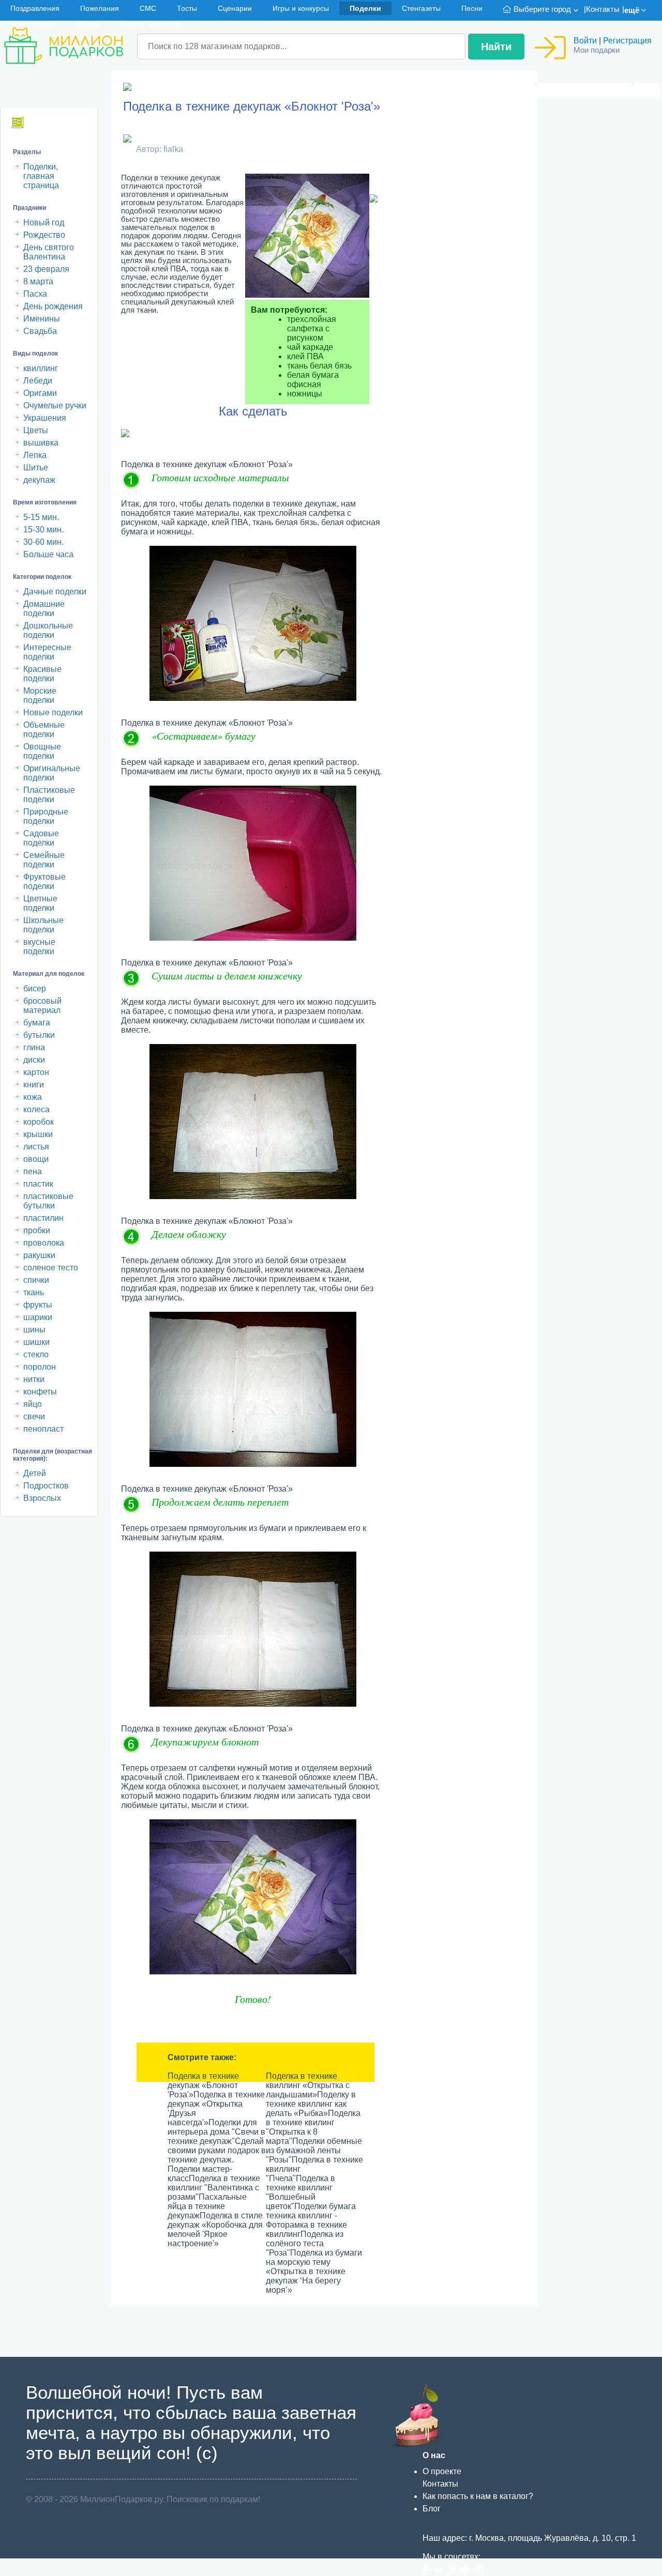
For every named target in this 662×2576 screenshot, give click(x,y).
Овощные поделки (42, 751)
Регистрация (627, 41)
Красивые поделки (42, 674)
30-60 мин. (43, 542)
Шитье (36, 467)
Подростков (46, 1486)
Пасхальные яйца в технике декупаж (207, 2206)
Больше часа (48, 554)
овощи (36, 1159)
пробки (37, 1230)
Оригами (40, 393)
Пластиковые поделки (49, 795)
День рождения (53, 306)
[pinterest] (468, 2571)
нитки (34, 1379)
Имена (88, 23)
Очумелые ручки (55, 405)
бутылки (39, 1035)
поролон (40, 1367)
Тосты (187, 8)
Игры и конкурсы (301, 8)
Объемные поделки (44, 730)
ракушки (39, 1255)
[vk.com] (442, 2571)
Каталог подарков (150, 23)
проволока (44, 1243)
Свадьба (40, 331)
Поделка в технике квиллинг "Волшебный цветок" (300, 2192)
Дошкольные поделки (48, 630)
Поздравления (35, 8)
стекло (36, 1354)
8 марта (38, 281)
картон (36, 1072)
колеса (36, 1109)
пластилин (43, 1218)
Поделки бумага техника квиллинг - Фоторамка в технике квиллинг (311, 2220)
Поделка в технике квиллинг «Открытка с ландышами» (308, 2085)
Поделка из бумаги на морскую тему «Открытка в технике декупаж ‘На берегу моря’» (314, 2271)
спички (36, 1280)
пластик (38, 1184)
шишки (36, 1342)
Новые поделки (53, 712)
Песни (472, 8)
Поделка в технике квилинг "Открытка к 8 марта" (313, 2127)
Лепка (35, 455)
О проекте (442, 2471)
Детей (35, 1473)
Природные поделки (46, 816)
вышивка (41, 443)
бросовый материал (42, 1006)
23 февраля (46, 269)
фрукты (38, 1305)
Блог (432, 2509)
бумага (37, 1023)
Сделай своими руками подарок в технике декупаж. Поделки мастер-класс (217, 2160)
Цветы (36, 430)
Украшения (45, 418)
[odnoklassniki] (455, 2571)
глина (34, 1047)
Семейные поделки (44, 860)
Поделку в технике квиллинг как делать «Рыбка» (311, 2104)
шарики (38, 1317)
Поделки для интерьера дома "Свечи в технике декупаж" (216, 2132)
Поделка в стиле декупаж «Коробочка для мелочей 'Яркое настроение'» (215, 2229)
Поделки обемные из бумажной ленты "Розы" (314, 2150)
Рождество (44, 235)
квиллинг (41, 368)
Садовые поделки (41, 838)
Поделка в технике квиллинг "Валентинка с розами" (214, 2188)
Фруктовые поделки (44, 881)
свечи (34, 1416)
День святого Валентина (49, 252)
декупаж (39, 480)
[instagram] (481, 2571)
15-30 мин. (43, 530)
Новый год (44, 223)
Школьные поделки (43, 925)
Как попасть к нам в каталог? (478, 2496)
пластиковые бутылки (48, 1201)
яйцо (33, 1404)
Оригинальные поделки (52, 773)
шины (34, 1330)
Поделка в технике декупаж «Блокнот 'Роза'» (203, 2085)
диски (34, 1060)
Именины (42, 319)
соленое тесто (51, 1268)
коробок (39, 1122)
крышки (38, 1134)
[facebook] (428, 2571)
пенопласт (43, 1429)
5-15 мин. (41, 517)
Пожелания (100, 8)
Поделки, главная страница (41, 176)
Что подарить (33, 23)
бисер (35, 988)
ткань (34, 1292)
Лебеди (38, 381)
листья (36, 1147)
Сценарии (235, 8)
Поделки (365, 8)
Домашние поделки (44, 609)
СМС (148, 8)
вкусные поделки (39, 947)
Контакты (603, 9)
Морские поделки (40, 695)
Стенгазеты (421, 8)
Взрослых (42, 1498)
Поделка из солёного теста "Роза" (305, 2243)
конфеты (40, 1392)
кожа (33, 1097)
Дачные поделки (55, 592)
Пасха (35, 294)
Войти (585, 41)
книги (34, 1085)
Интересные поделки (47, 652)
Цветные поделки (40, 903)
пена (33, 1171)
